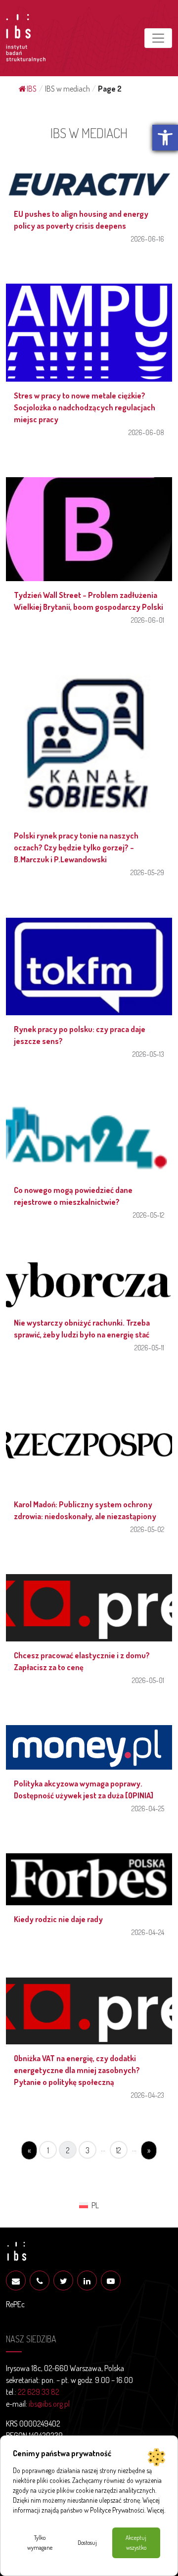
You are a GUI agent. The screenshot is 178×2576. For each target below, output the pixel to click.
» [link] (149, 2150)
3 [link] (88, 2150)
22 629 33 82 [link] (39, 2392)
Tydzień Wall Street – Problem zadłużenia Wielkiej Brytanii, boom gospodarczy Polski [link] (89, 601)
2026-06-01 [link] (148, 620)
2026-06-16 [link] (148, 239)
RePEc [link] (15, 2304)
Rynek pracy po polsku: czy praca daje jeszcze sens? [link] (80, 1035)
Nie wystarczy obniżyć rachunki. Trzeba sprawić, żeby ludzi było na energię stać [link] (82, 1329)
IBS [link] (32, 89)
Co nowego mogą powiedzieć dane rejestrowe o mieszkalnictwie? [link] (73, 1196)
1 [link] (48, 2150)
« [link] (29, 2150)
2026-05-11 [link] (149, 1347)
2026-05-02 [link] (147, 1529)
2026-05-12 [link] (149, 1215)
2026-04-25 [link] (148, 1808)
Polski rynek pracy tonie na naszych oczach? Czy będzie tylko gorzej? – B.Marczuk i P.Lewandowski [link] (76, 847)
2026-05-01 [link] (148, 1680)
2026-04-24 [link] (148, 1932)
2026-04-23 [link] (148, 2095)
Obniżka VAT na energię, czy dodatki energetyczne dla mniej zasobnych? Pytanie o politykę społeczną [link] (77, 2070)
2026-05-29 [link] (147, 872)
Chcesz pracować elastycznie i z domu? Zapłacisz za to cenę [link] (82, 1661)
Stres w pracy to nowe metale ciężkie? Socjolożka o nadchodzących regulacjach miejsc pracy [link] (85, 407)
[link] (165, 138)
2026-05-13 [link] (148, 1054)
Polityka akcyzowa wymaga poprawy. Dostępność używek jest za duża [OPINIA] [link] (84, 1789)
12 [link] (119, 2150)
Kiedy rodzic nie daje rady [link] (58, 1919)
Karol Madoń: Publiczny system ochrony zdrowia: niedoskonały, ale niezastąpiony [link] (85, 1510)
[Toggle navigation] (158, 38)
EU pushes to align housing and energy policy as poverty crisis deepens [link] (81, 220)
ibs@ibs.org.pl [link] (49, 2404)
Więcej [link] (156, 2510)
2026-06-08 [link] (146, 432)
